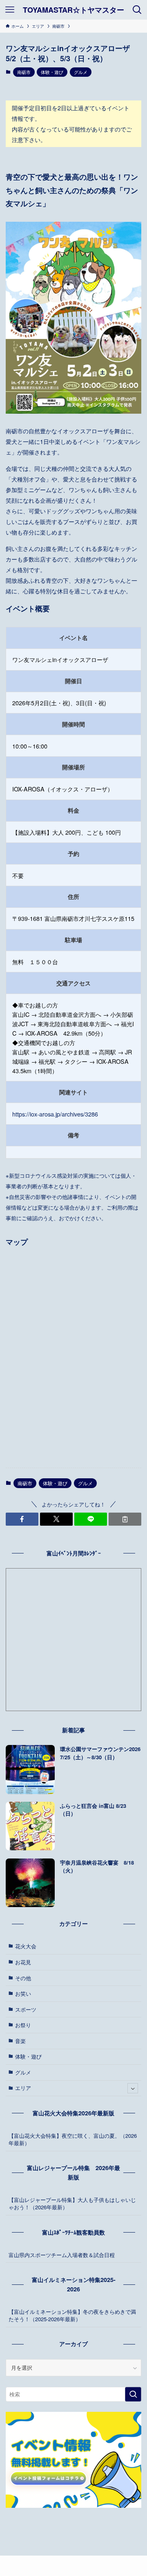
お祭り (23, 2025)
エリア (23, 2088)
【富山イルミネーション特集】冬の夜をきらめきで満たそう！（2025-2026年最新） (72, 2315)
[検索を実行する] (133, 2394)
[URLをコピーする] (125, 1519)
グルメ (81, 72)
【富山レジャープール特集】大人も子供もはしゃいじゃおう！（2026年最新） (72, 2203)
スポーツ (26, 2009)
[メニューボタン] (10, 10)
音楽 (20, 2041)
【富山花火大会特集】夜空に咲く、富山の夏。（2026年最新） (73, 2139)
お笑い (23, 1993)
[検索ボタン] (137, 10)
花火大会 (26, 1946)
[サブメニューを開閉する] (133, 2088)
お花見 (23, 1962)
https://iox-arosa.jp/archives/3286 (55, 1114)
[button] (22, 1519)
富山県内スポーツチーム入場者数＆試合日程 (62, 2255)
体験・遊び (52, 72)
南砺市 (24, 72)
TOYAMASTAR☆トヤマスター (73, 10)
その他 (23, 1978)
